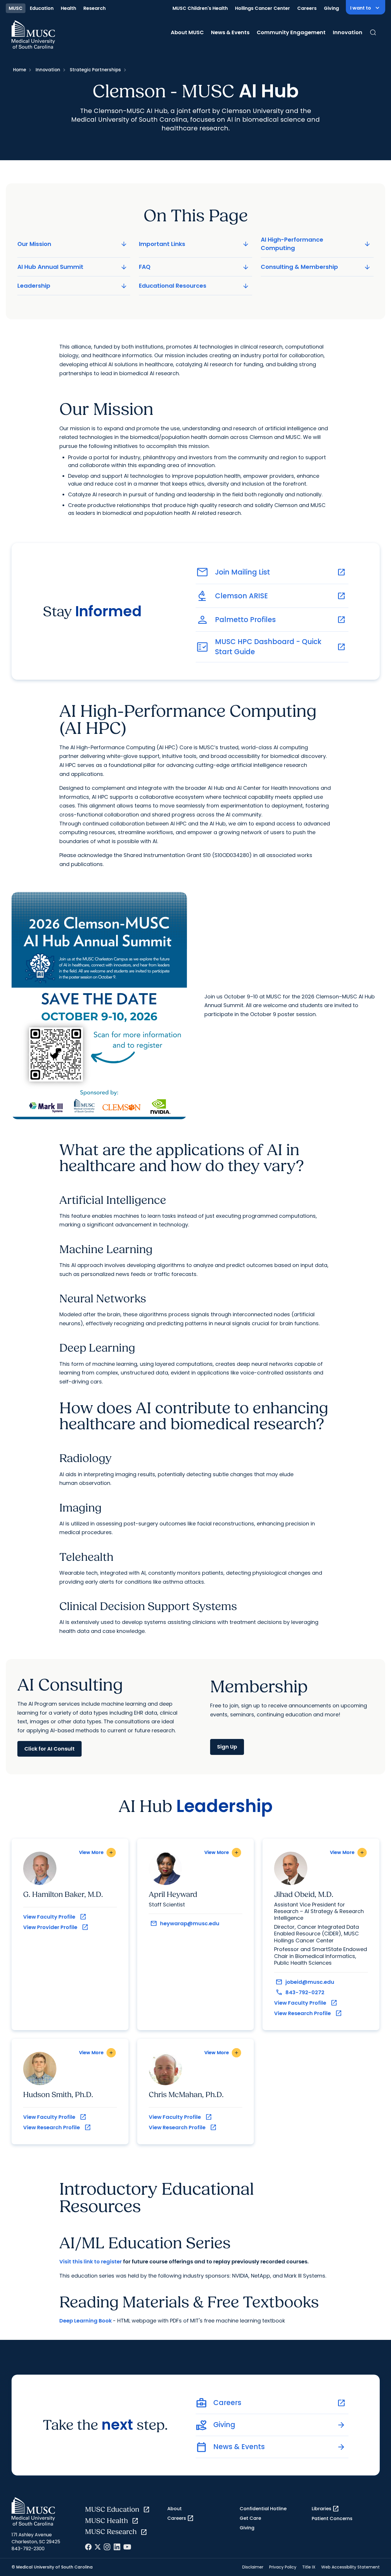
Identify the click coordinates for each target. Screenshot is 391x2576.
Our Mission (73, 244)
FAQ (194, 267)
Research (94, 8)
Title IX (309, 2567)
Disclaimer (253, 2567)
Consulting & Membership (316, 267)
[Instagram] (107, 2547)
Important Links (194, 244)
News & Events (230, 32)
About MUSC (187, 32)
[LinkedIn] (117, 2547)
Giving (331, 8)
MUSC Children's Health (200, 8)
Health (68, 8)
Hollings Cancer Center (262, 8)
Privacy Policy (283, 2567)
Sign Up (227, 1747)
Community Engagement (291, 32)
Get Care (250, 2518)
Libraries (325, 2509)
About (175, 2509)
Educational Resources (194, 286)
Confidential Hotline (263, 2509)
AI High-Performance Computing (316, 244)
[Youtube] (127, 2547)
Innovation (348, 32)
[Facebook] (88, 2547)
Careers (307, 8)
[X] (98, 2547)
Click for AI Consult (49, 1749)
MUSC (16, 8)
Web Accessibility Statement (350, 2567)
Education (42, 8)
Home (20, 70)
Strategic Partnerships (95, 70)
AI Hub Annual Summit (73, 267)
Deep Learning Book (86, 2321)
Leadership (73, 286)
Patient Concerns (332, 2518)
